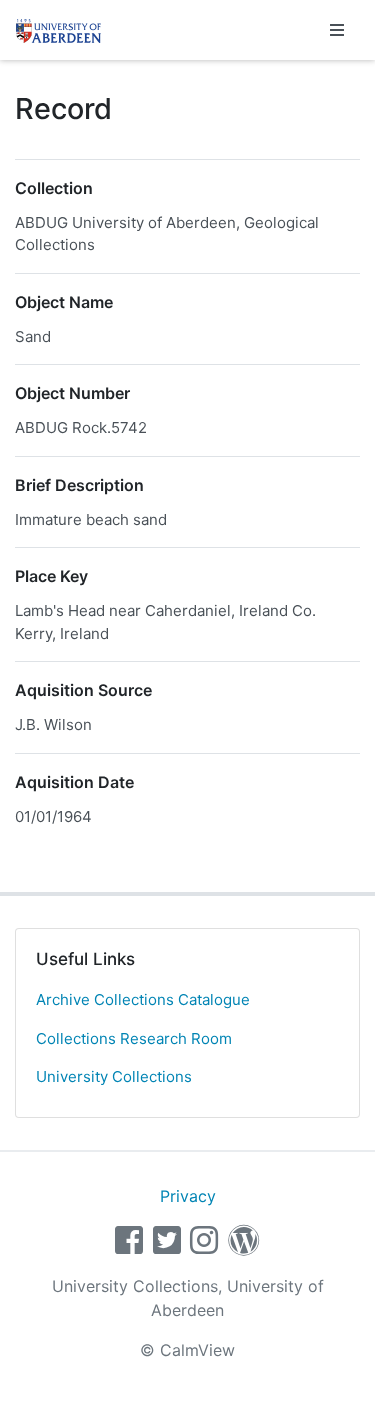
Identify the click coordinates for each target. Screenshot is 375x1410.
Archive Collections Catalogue (143, 999)
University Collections (114, 1076)
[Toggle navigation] (337, 30)
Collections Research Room (134, 1038)
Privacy (188, 1196)
